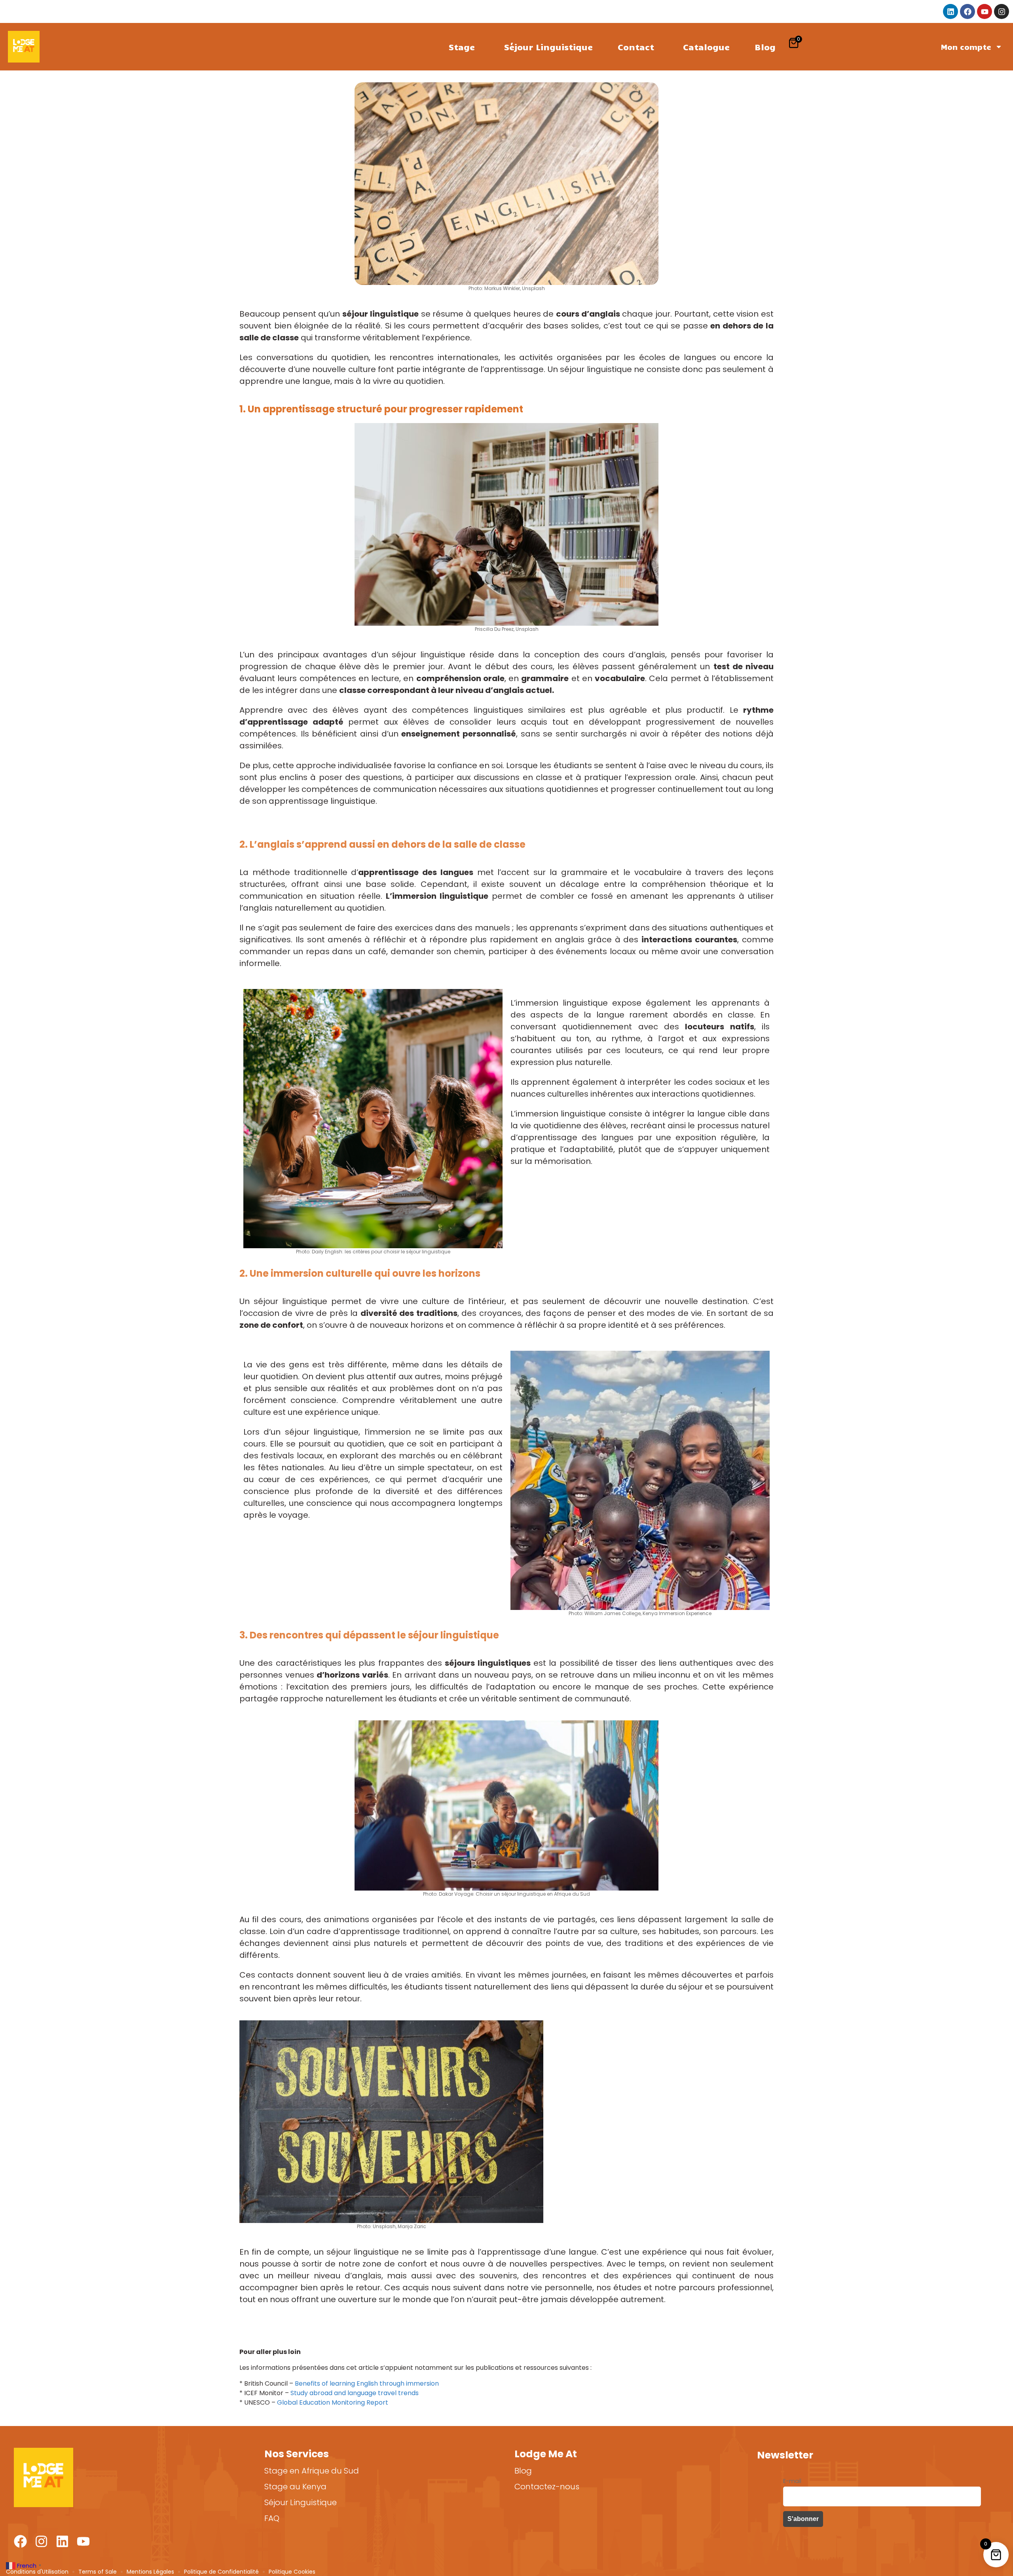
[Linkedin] (950, 11)
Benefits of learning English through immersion (367, 2383)
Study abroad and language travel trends (355, 2393)
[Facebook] (967, 11)
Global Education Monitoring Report (333, 2402)
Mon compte (966, 47)
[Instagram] (1002, 11)
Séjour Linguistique (548, 47)
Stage (462, 47)
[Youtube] (985, 11)
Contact (636, 47)
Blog (765, 47)
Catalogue (706, 47)
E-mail (792, 2481)
